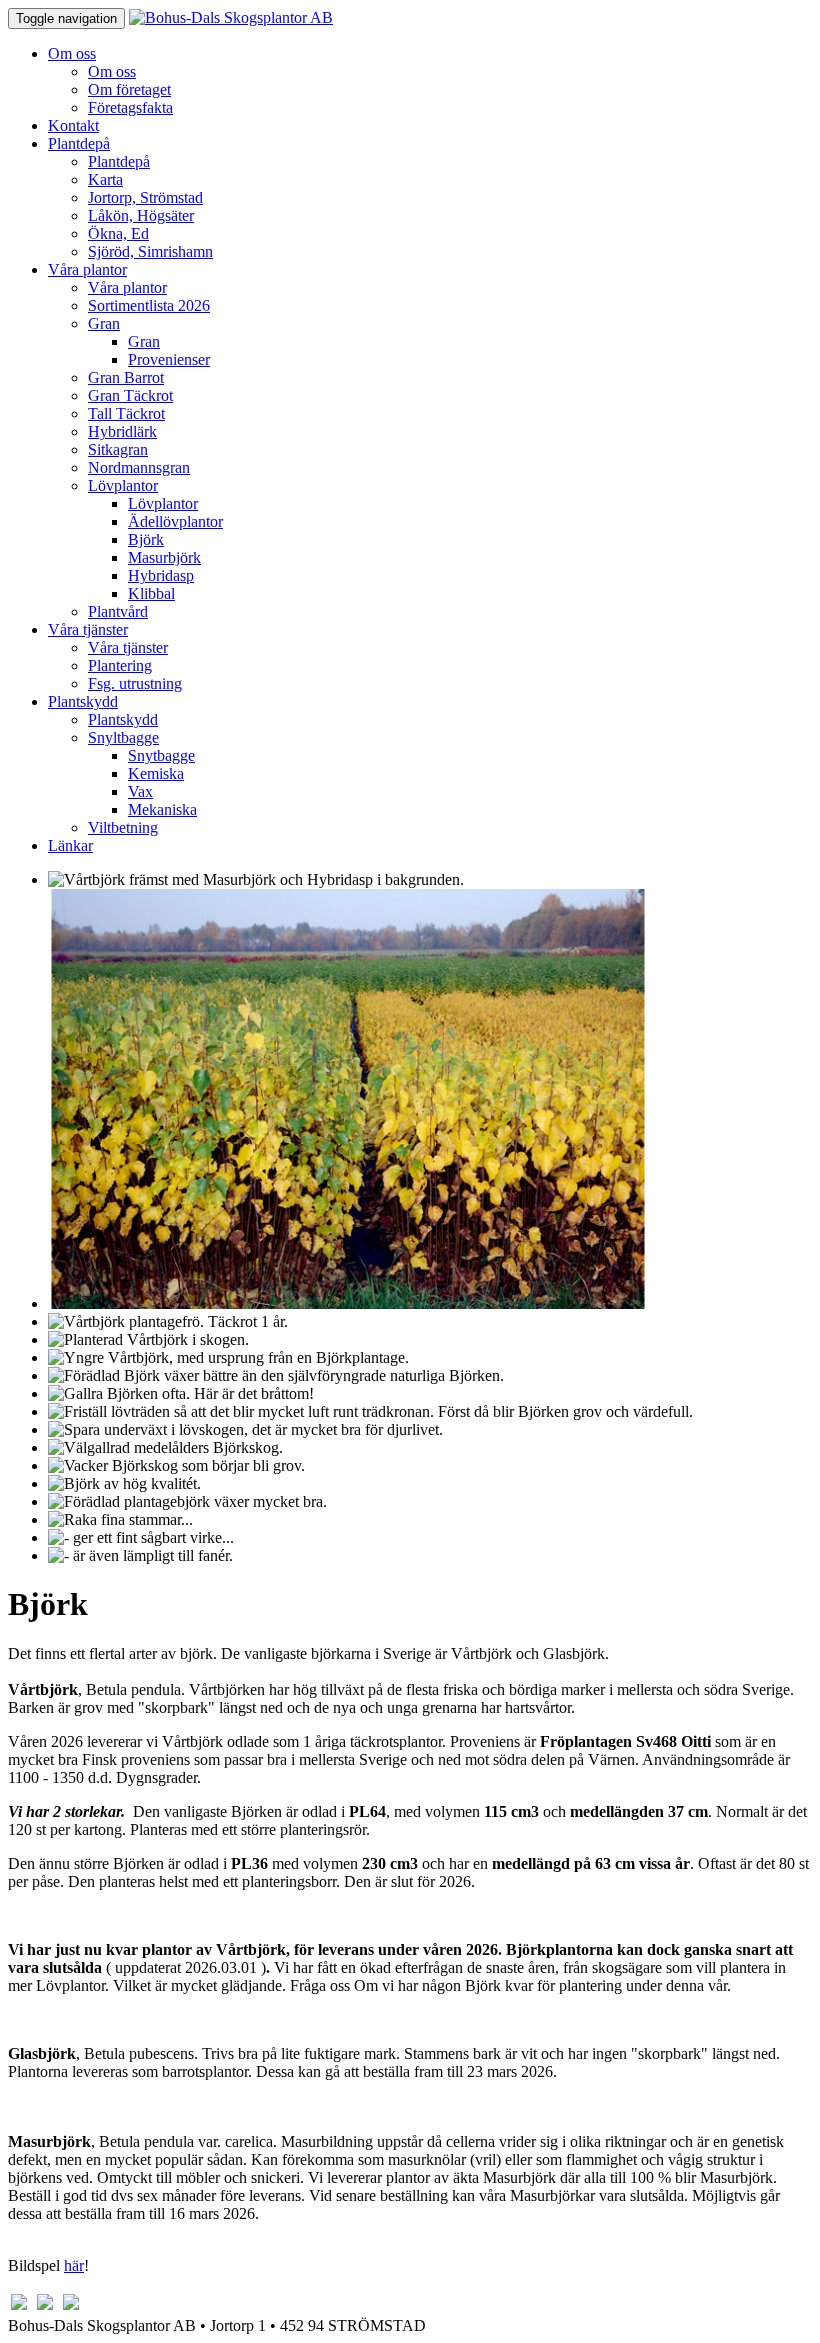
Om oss (112, 71)
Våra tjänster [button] (88, 629)
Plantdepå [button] (79, 143)
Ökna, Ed (118, 233)
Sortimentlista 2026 (149, 305)
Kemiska (156, 773)
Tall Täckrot (126, 413)
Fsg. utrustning (135, 683)
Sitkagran (118, 449)
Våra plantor (127, 287)
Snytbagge (161, 755)
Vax (140, 791)
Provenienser (169, 359)
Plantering (120, 665)
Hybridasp (161, 575)
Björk (146, 539)
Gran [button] (104, 323)
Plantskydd (123, 719)
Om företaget (129, 89)
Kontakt (73, 125)
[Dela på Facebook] (19, 2307)
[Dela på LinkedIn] (71, 2307)
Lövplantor (163, 503)
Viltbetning (123, 827)
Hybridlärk (122, 431)
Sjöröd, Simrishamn (150, 251)
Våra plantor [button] (87, 269)
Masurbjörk (164, 557)
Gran (144, 341)
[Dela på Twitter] (45, 2307)
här (74, 2265)
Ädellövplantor (175, 521)
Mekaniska (162, 809)
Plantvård (118, 611)
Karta (105, 179)
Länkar (70, 845)
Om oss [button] (72, 53)
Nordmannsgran (139, 467)
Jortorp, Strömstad (145, 197)
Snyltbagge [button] (123, 737)
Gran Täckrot (130, 395)
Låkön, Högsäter (141, 215)
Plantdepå (119, 161)
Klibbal (151, 593)
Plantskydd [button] (83, 701)
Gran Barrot (126, 377)
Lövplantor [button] (123, 485)
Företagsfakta (130, 107)
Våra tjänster (128, 647)
